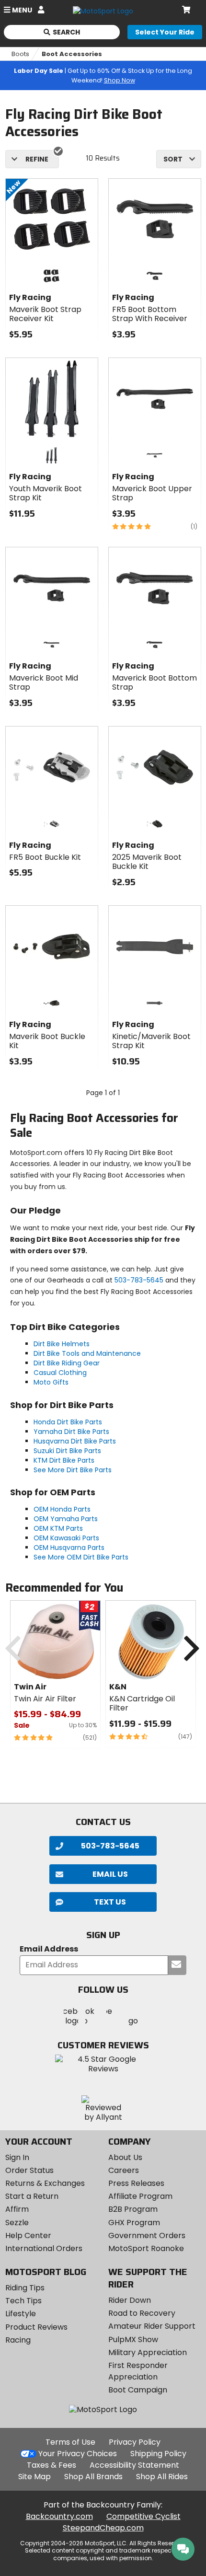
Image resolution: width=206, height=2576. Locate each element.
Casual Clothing (60, 1373)
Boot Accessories (72, 54)
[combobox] (179, 159)
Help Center (28, 2235)
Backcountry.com (59, 2516)
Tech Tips (23, 2301)
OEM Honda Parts (62, 1509)
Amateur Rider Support (152, 2326)
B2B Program (133, 2209)
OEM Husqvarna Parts (69, 1548)
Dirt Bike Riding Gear (67, 1363)
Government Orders (147, 2235)
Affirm (17, 2209)
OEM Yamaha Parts (66, 1519)
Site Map (34, 2477)
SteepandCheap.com (103, 2528)
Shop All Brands (93, 2477)
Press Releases (136, 2183)
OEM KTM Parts (58, 1528)
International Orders (44, 2248)
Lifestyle (21, 2314)
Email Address (49, 1949)
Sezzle (17, 2223)
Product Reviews (36, 2327)
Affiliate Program (140, 2196)
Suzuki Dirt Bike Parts (67, 1451)
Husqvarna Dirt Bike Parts (75, 1441)
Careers (124, 2170)
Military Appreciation (148, 2352)
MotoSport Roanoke (146, 2248)
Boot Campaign (138, 2390)
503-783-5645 (139, 1280)
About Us (125, 2157)
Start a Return (32, 2196)
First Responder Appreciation (138, 2371)
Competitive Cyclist (143, 2516)
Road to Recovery (142, 2313)
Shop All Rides (162, 2477)
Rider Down (130, 2300)
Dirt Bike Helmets (62, 1344)
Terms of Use (70, 2442)
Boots (20, 54)
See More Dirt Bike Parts (73, 1470)
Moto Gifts (51, 1382)
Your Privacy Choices (78, 2454)
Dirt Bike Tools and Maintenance (87, 1353)
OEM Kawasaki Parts (66, 1538)
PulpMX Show (133, 2339)
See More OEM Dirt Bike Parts (81, 1557)
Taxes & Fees (51, 2465)
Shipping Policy (158, 2454)
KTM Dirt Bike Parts (64, 1460)
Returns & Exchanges (45, 2183)
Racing (18, 2340)
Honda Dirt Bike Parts (68, 1422)
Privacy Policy (135, 2442)
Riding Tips (25, 2288)
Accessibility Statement (134, 2465)
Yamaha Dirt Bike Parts (71, 1432)
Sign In (17, 2157)
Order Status (29, 2170)
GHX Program (134, 2223)
